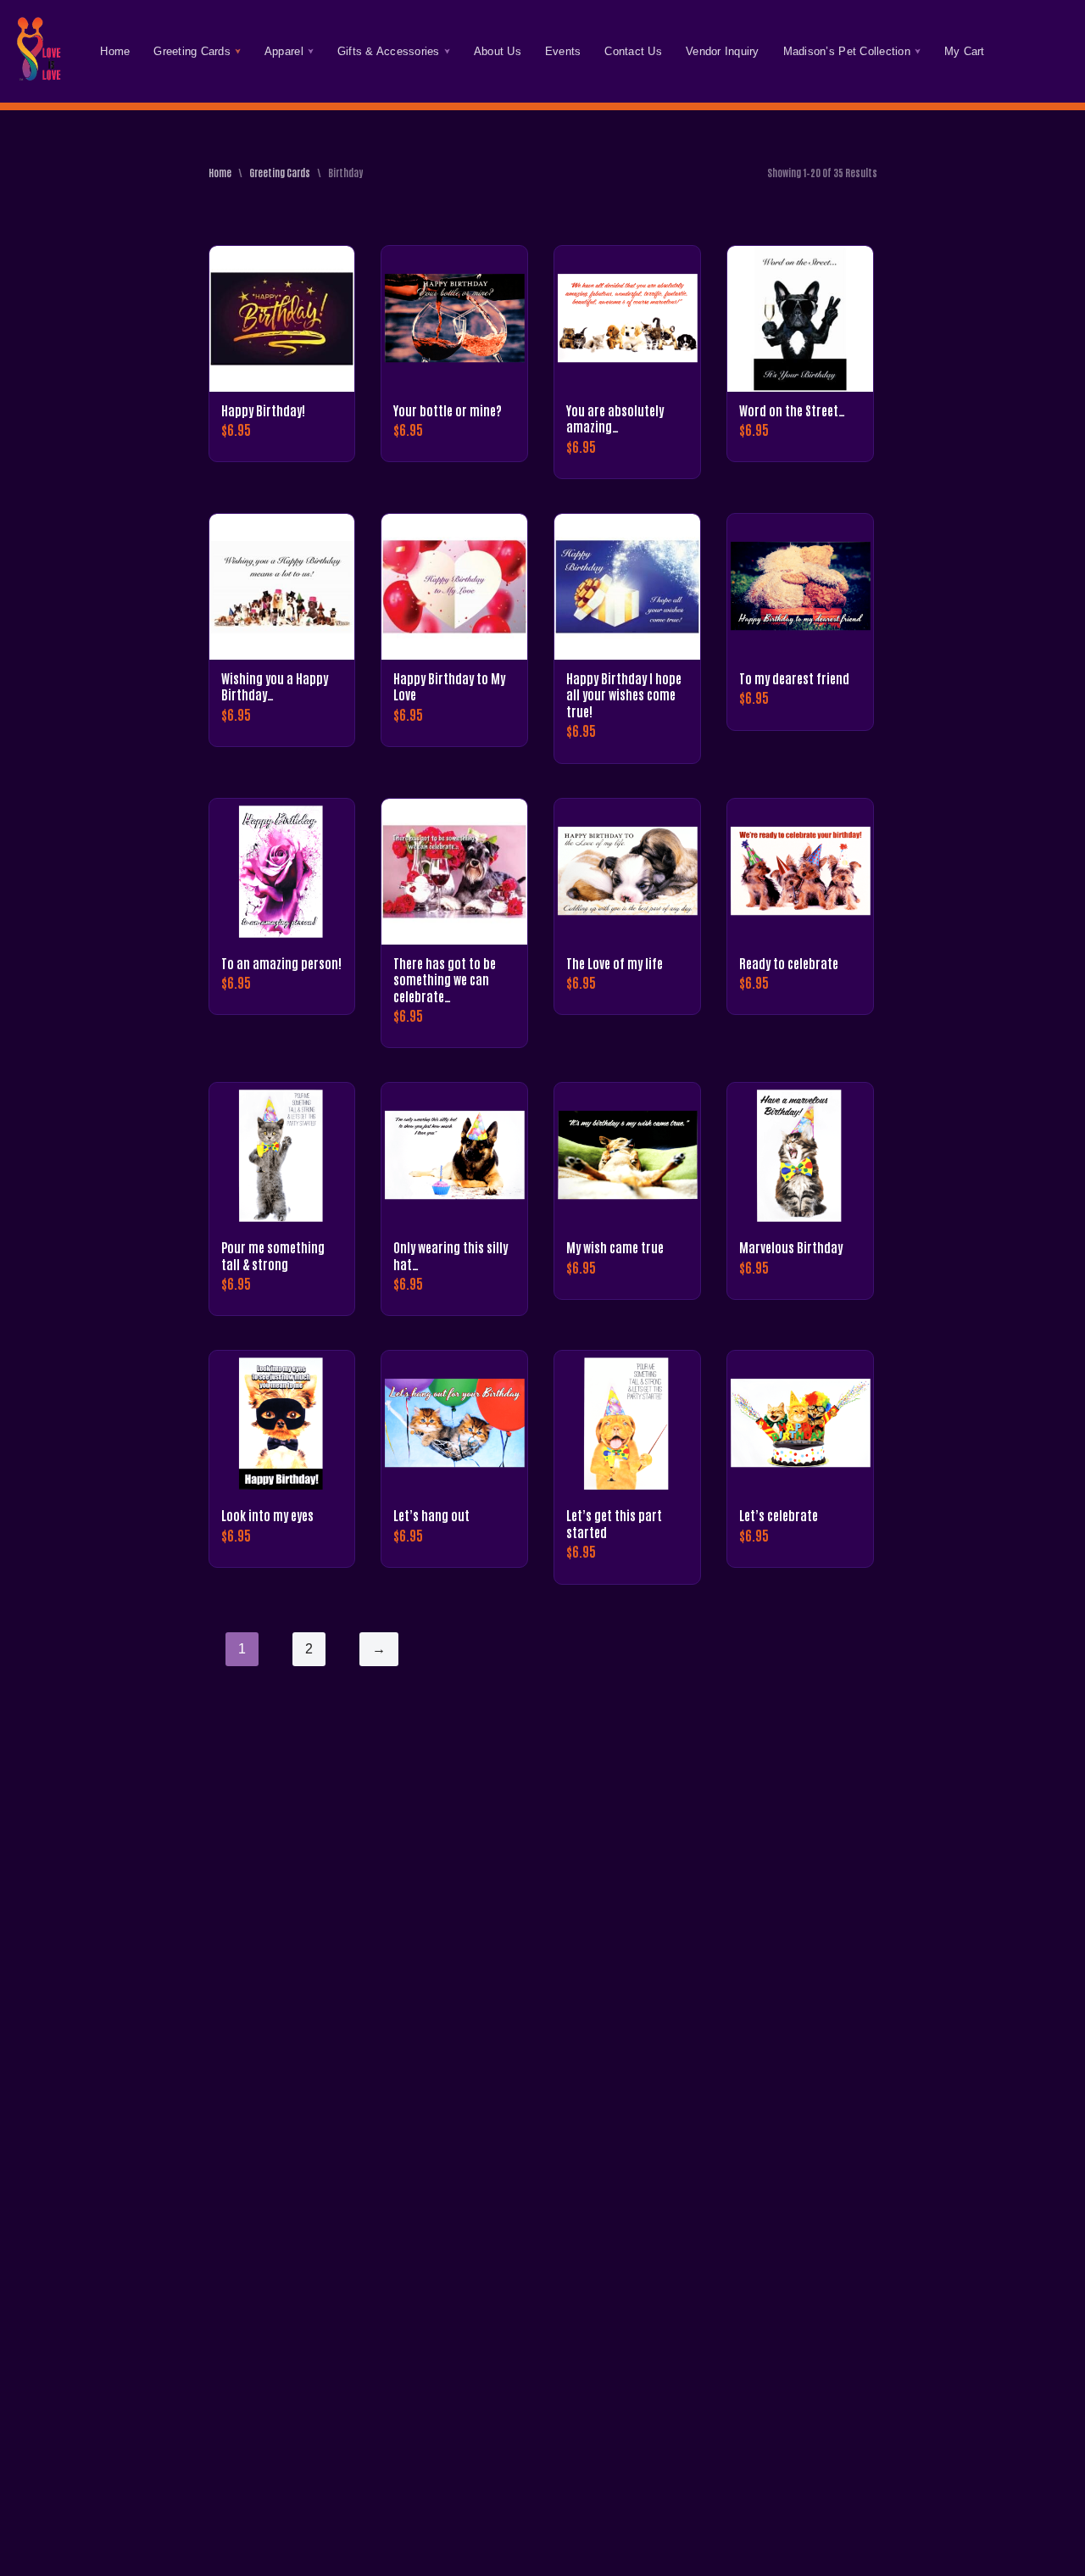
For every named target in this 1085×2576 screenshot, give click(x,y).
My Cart (965, 51)
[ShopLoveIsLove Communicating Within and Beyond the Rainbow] (38, 51)
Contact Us (633, 51)
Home (115, 51)
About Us (498, 51)
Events (563, 51)
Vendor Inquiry (723, 51)
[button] (238, 51)
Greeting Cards (280, 172)
